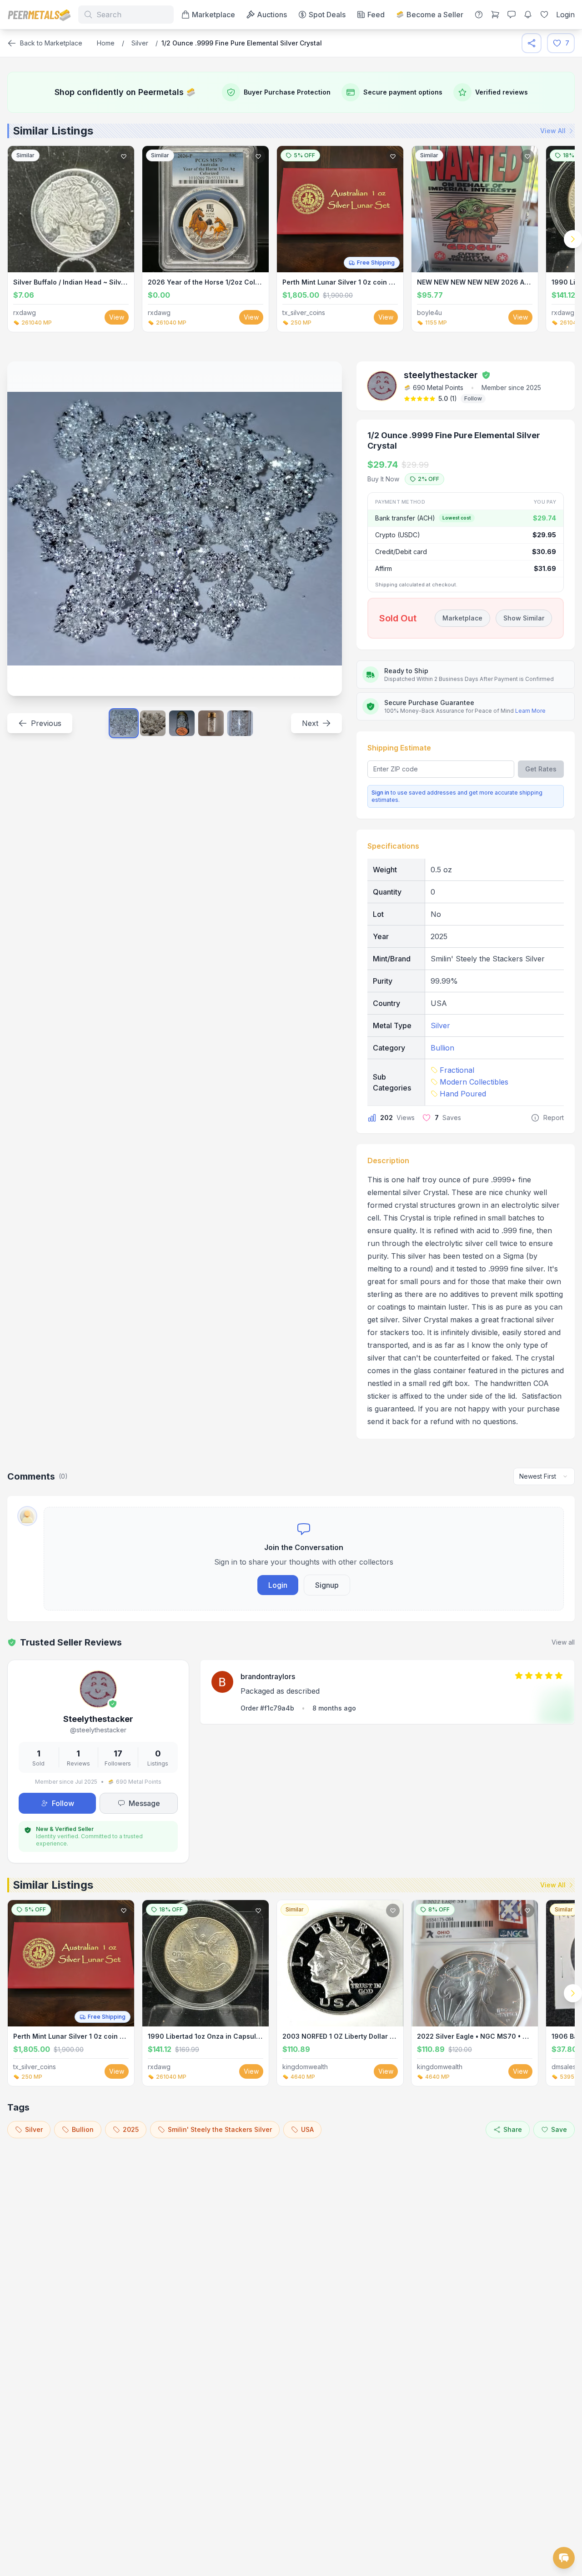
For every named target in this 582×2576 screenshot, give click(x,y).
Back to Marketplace (51, 43)
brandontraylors (268, 1676)
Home (106, 43)
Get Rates (541, 769)
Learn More (530, 711)
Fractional (457, 1070)
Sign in (380, 793)
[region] (291, 239)
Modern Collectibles (474, 1082)
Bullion (442, 1048)
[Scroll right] (573, 239)
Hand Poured (463, 1094)
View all (563, 1642)
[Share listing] (532, 43)
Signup (327, 1585)
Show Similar (524, 618)
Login (278, 1585)
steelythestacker (441, 375)
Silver (140, 43)
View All (553, 131)
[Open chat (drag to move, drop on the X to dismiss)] (564, 2558)
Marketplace (462, 618)
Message (144, 1803)
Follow (473, 398)
